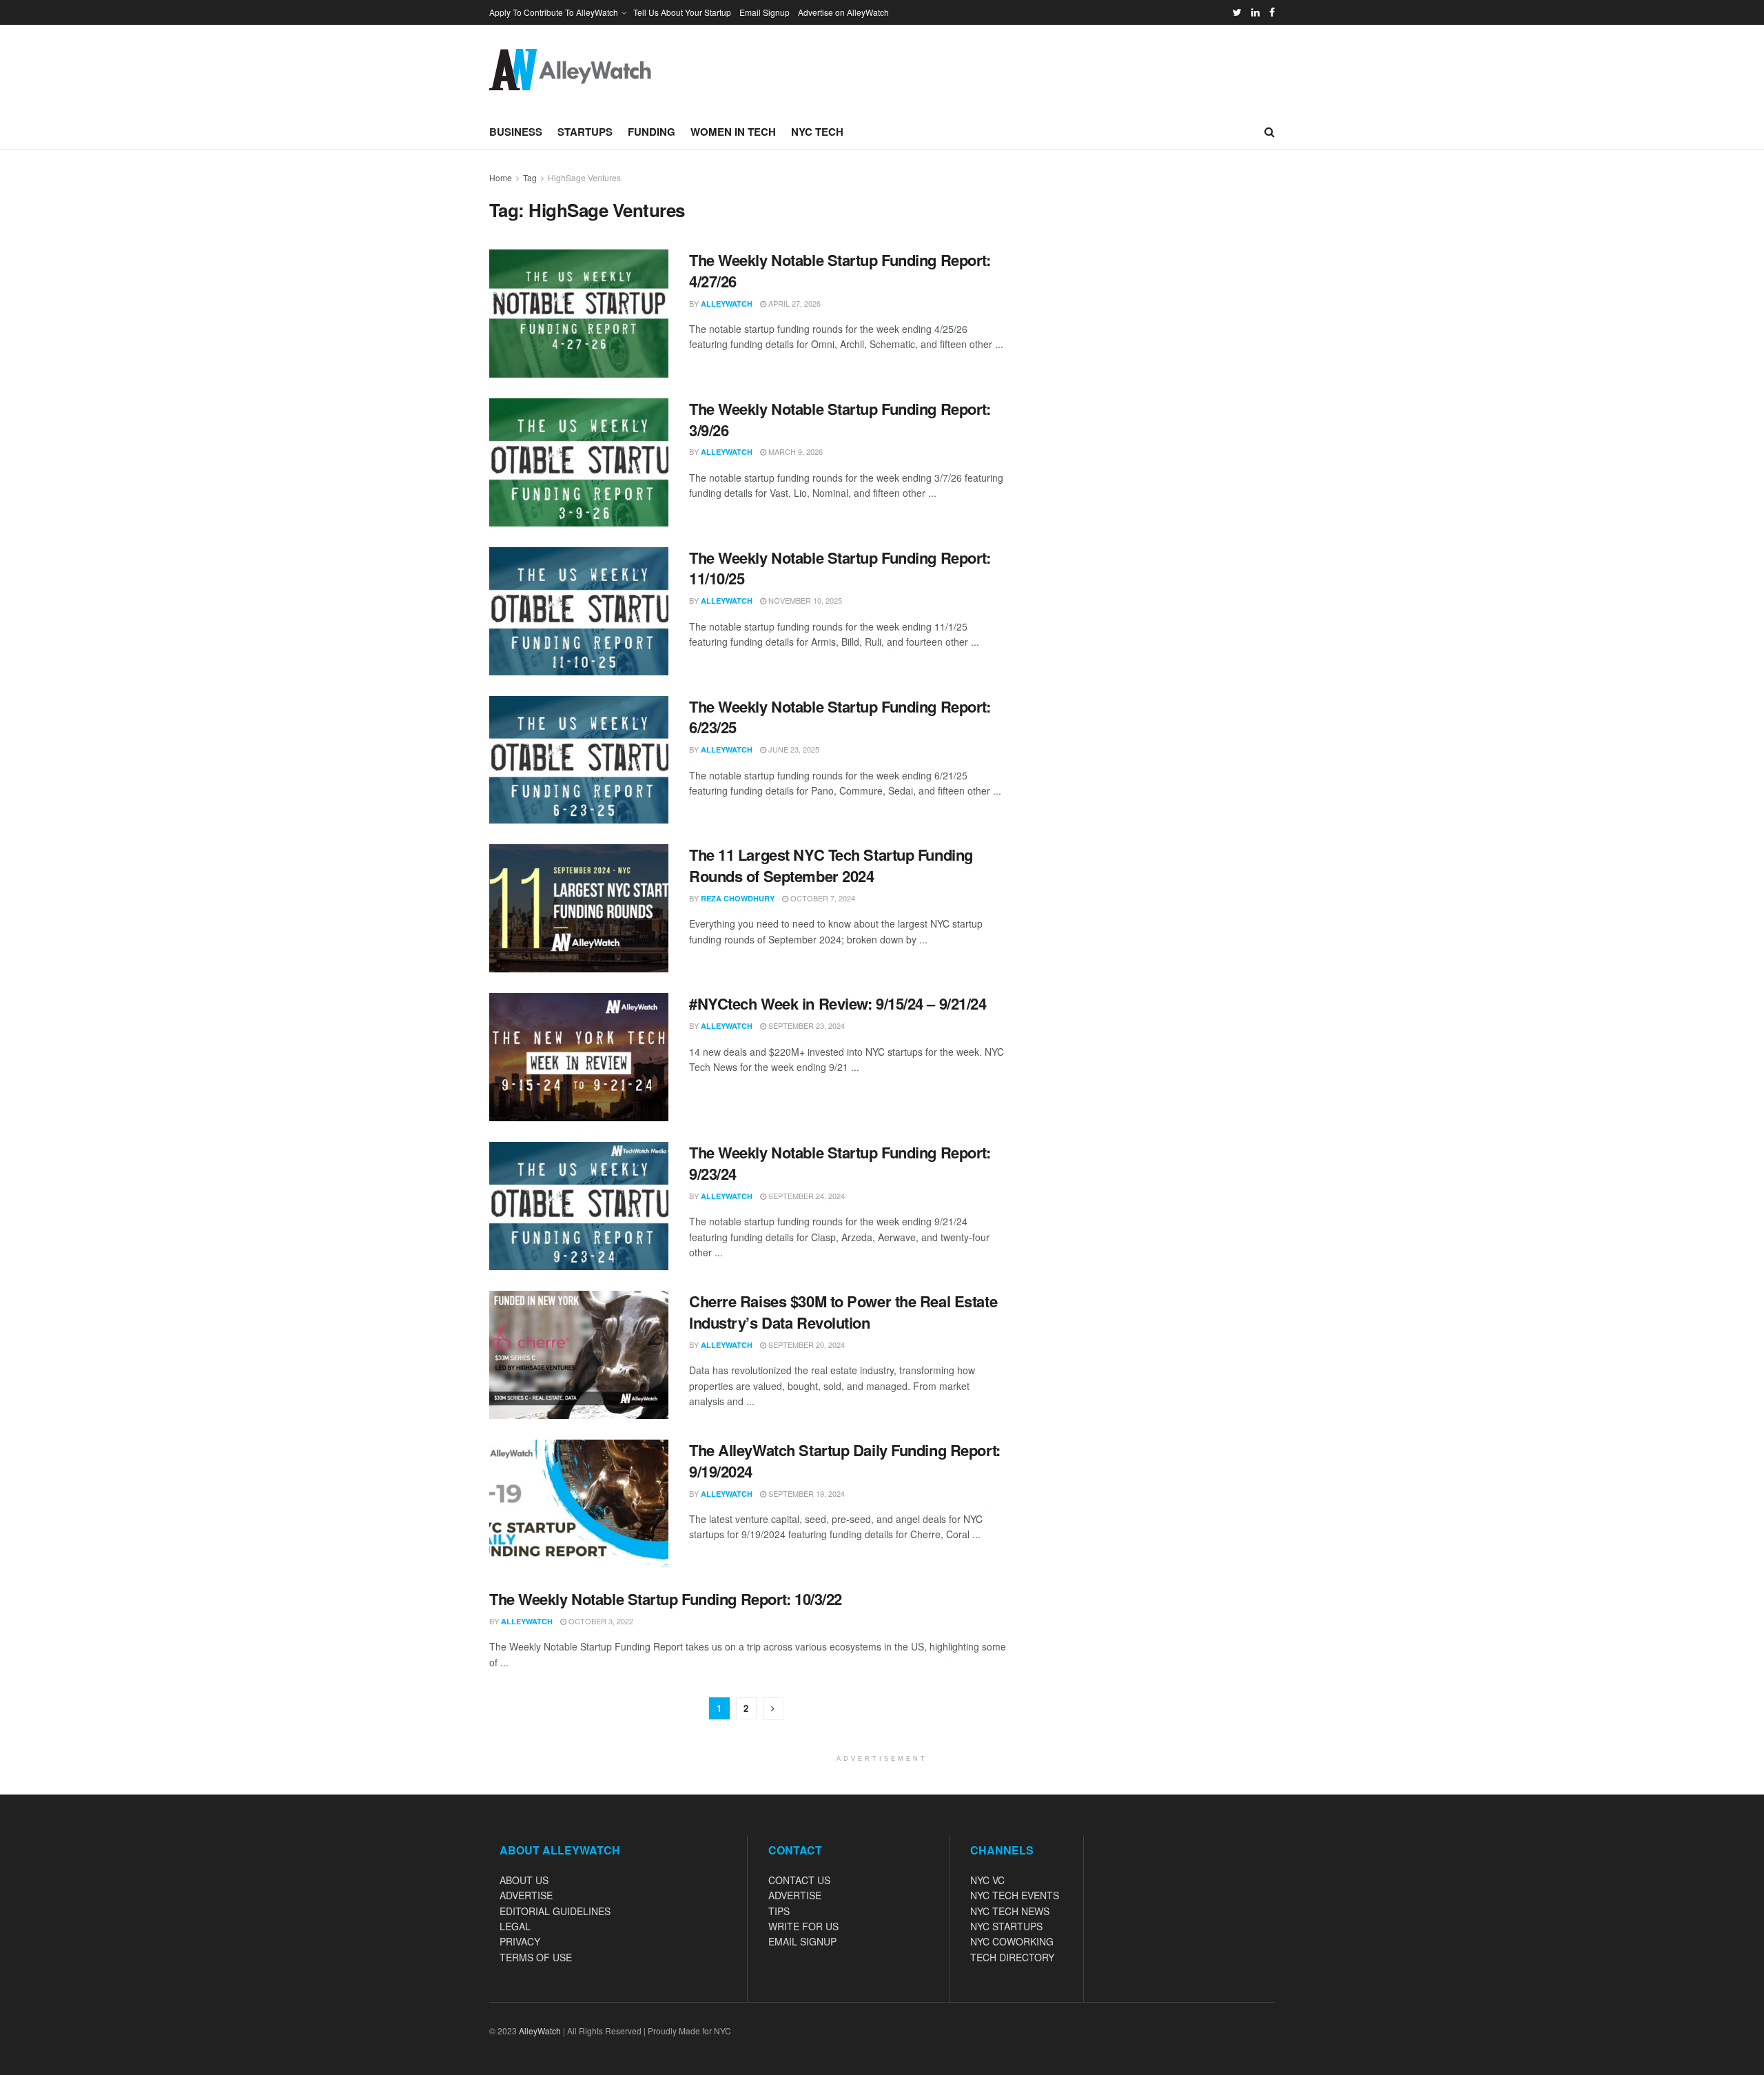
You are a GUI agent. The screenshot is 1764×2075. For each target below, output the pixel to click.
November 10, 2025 (804, 600)
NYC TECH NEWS (1010, 1911)
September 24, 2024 (806, 1196)
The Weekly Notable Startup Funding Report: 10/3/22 (666, 1599)
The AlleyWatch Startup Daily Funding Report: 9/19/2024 (845, 1461)
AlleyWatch (727, 304)
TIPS (779, 1911)
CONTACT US (799, 1880)
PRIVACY (520, 1941)
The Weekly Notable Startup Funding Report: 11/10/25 (840, 568)
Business (516, 132)
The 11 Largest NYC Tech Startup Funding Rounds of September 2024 (831, 865)
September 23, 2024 (806, 1025)
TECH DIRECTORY (1012, 1957)
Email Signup (765, 12)
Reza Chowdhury (738, 898)
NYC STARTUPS (1006, 1926)
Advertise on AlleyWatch (843, 12)
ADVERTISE (526, 1895)
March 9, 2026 (794, 451)
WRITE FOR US (803, 1926)
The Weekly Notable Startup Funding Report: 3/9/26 (840, 419)
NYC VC (987, 1880)
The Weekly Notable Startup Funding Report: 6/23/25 (840, 717)
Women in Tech (733, 132)
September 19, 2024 (806, 1493)
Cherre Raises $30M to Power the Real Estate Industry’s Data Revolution (843, 1312)
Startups (585, 132)
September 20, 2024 (806, 1345)
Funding (652, 132)
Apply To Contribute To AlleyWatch (554, 12)
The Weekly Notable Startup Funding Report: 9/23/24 (840, 1163)
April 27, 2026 (793, 303)
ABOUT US (524, 1880)
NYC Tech (817, 132)
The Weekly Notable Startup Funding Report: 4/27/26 (840, 270)
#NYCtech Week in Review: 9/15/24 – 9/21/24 (838, 1003)
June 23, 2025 (793, 749)
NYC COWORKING (1012, 1941)
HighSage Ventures (584, 177)
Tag (530, 177)
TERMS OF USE (536, 1957)
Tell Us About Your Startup (682, 12)
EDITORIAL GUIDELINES (555, 1911)
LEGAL (515, 1926)
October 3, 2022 (600, 1621)
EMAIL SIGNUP (802, 1941)
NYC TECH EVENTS (1015, 1895)
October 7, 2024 (822, 898)
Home (501, 177)
